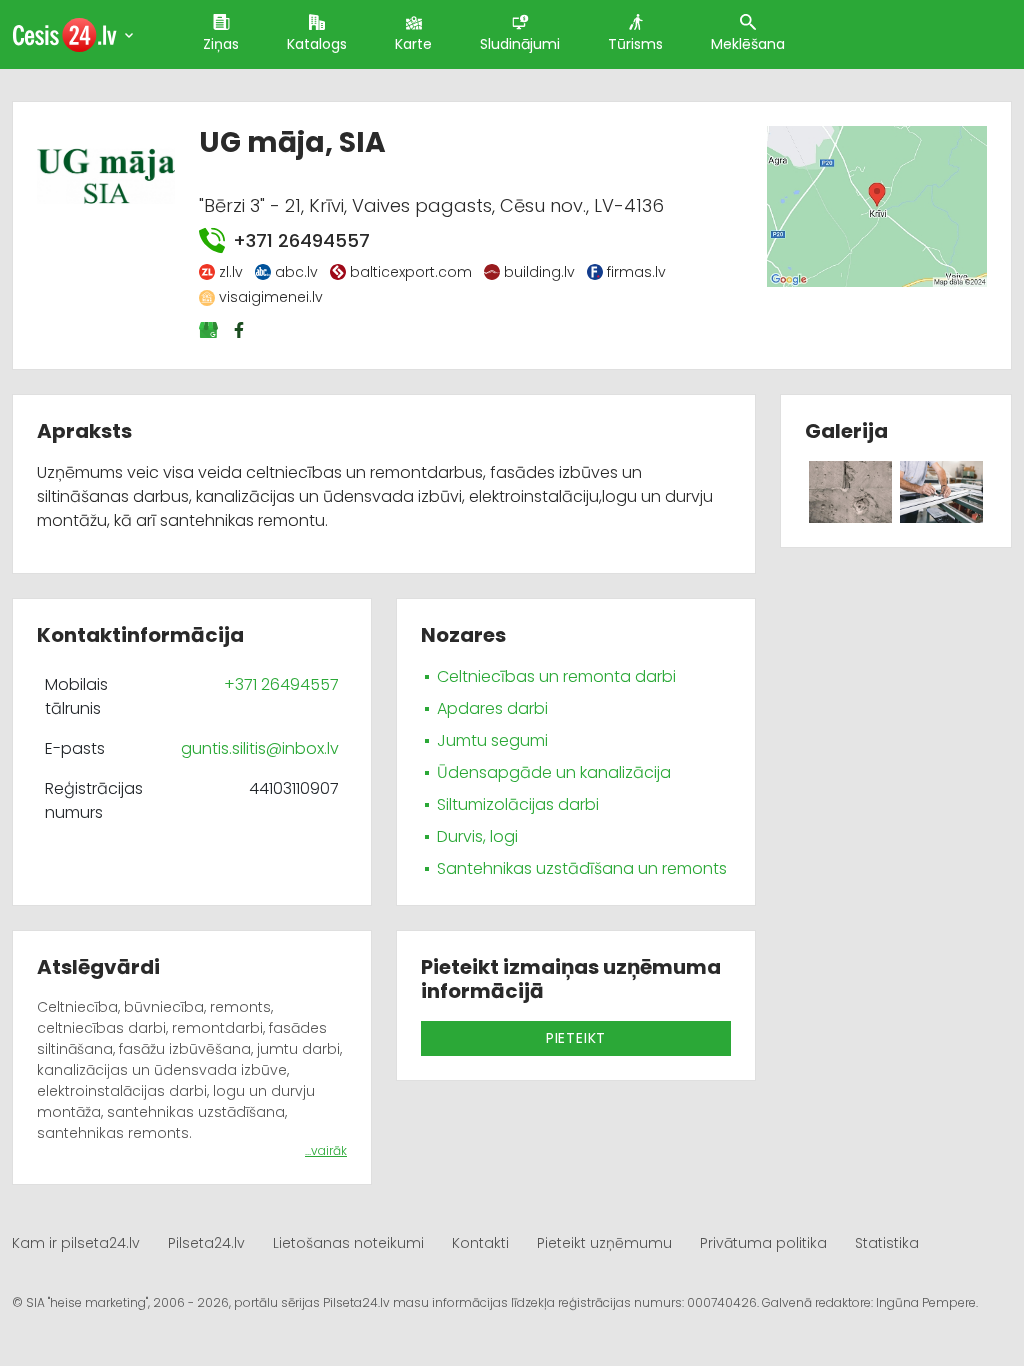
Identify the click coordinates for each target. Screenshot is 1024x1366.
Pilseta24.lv (206, 1243)
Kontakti (480, 1243)
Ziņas (221, 44)
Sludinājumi (520, 44)
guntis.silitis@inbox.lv (260, 748)
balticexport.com (411, 272)
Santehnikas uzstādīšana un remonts (582, 868)
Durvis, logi (477, 836)
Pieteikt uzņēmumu (604, 1243)
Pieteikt (576, 1038)
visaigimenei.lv (271, 297)
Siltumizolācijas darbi (518, 804)
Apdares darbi (492, 708)
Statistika (887, 1243)
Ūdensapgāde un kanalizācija (554, 772)
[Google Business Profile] (210, 330)
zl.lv (231, 272)
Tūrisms (635, 44)
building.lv (539, 272)
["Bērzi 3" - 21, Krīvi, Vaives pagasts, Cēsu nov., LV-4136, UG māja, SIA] (876, 205)
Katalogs (317, 44)
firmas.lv (636, 272)
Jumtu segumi (492, 740)
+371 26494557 (301, 240)
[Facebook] (241, 330)
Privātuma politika (763, 1243)
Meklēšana (748, 44)
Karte (413, 44)
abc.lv (296, 272)
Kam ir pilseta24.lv (76, 1243)
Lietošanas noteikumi (348, 1243)
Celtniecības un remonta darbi (556, 676)
